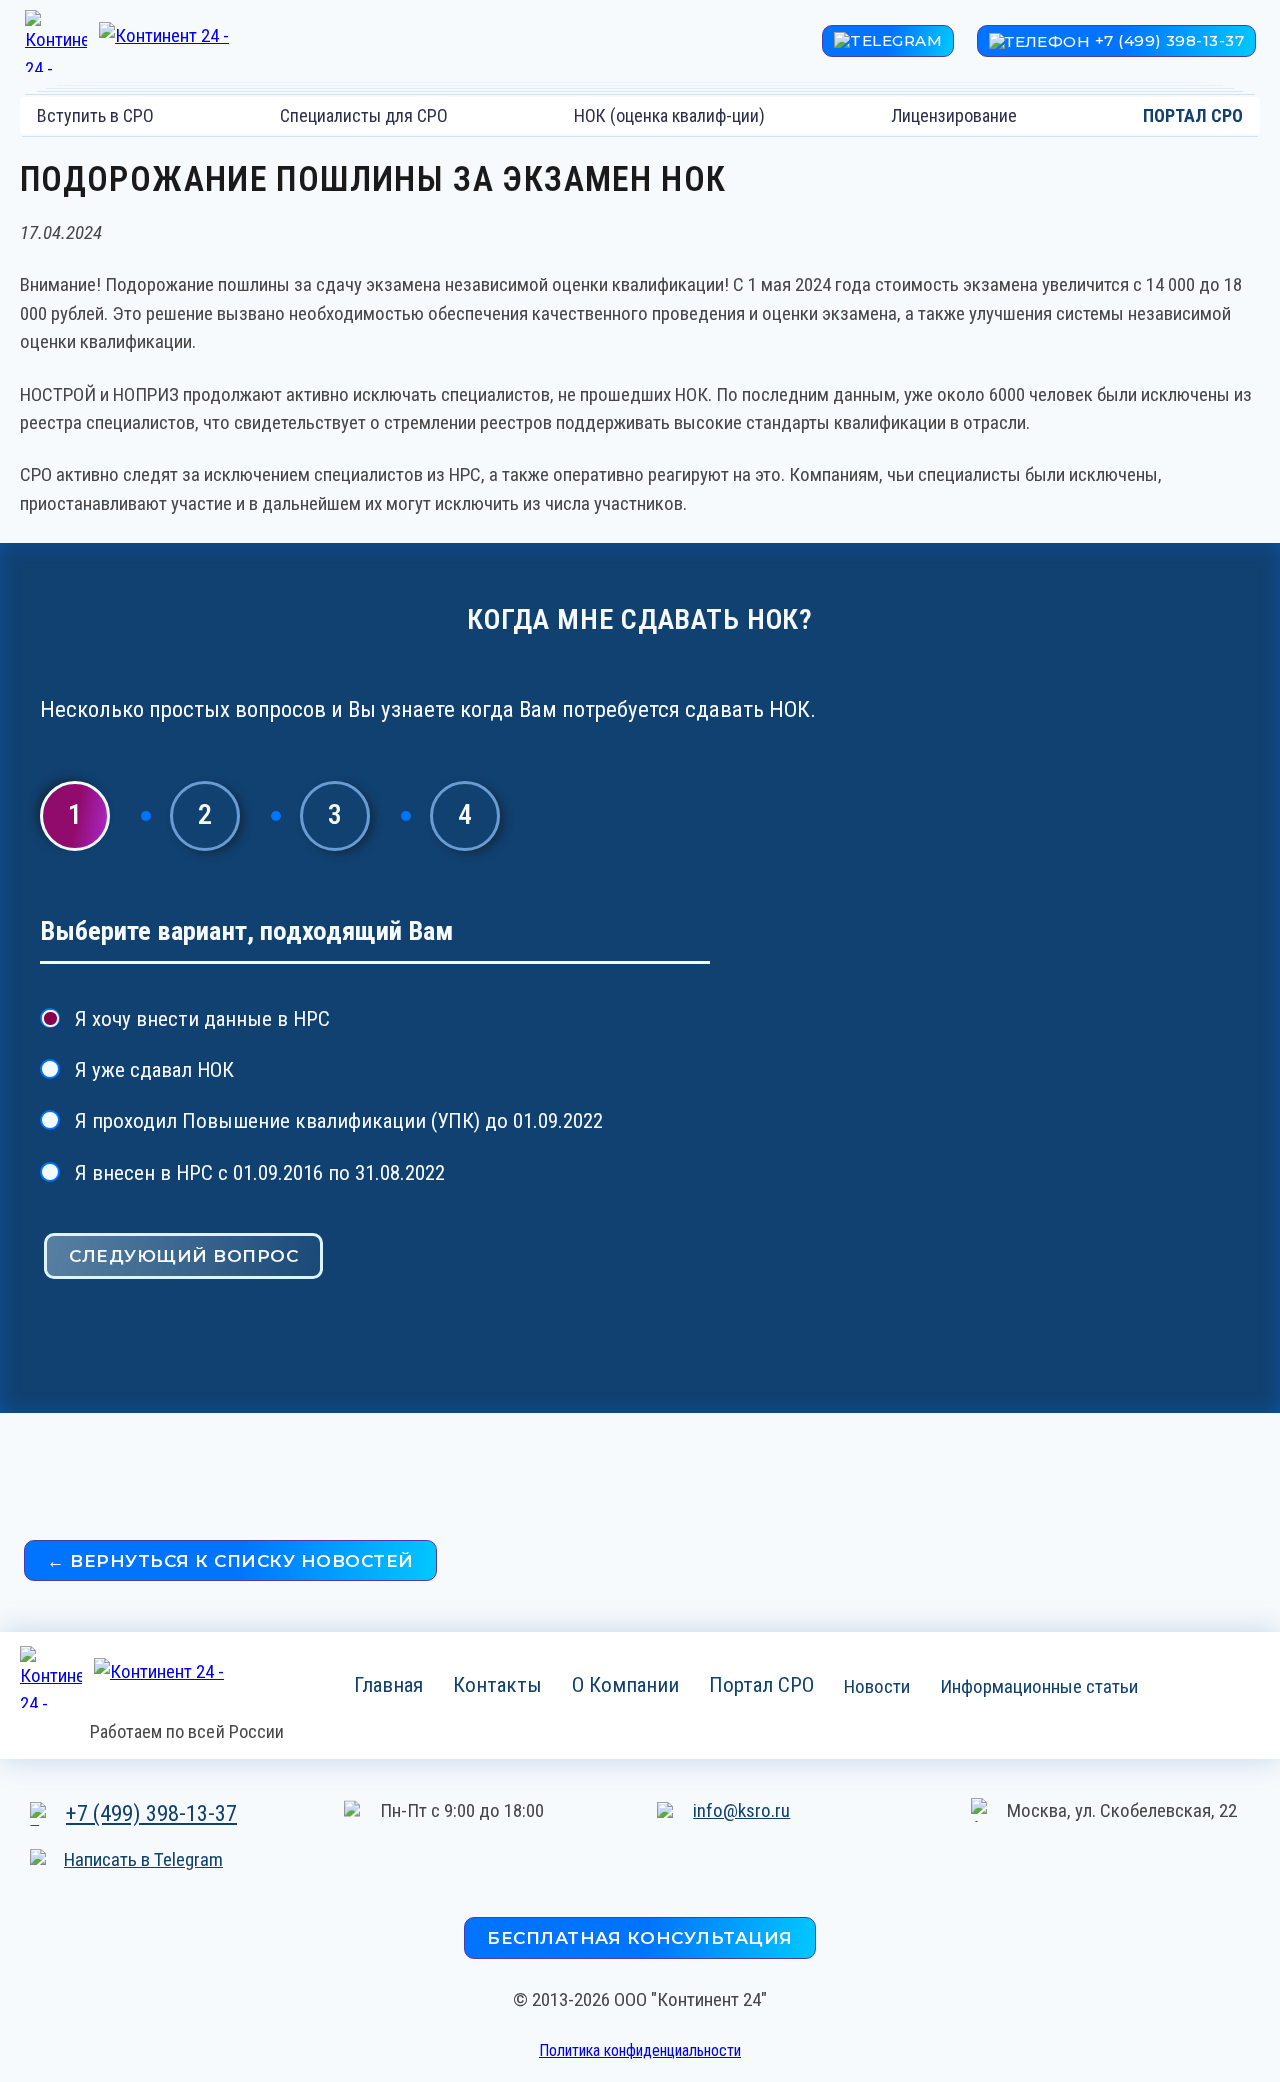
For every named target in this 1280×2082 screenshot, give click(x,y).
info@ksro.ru (741, 1810)
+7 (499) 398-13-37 (151, 1813)
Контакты (497, 1684)
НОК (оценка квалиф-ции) (669, 115)
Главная (388, 1684)
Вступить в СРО (95, 115)
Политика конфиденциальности (640, 2050)
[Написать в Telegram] (888, 41)
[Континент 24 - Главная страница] (157, 41)
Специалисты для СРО (364, 115)
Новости (877, 1685)
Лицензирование (954, 115)
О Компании (625, 1684)
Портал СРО (761, 1684)
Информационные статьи (1039, 1685)
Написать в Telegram (143, 1859)
